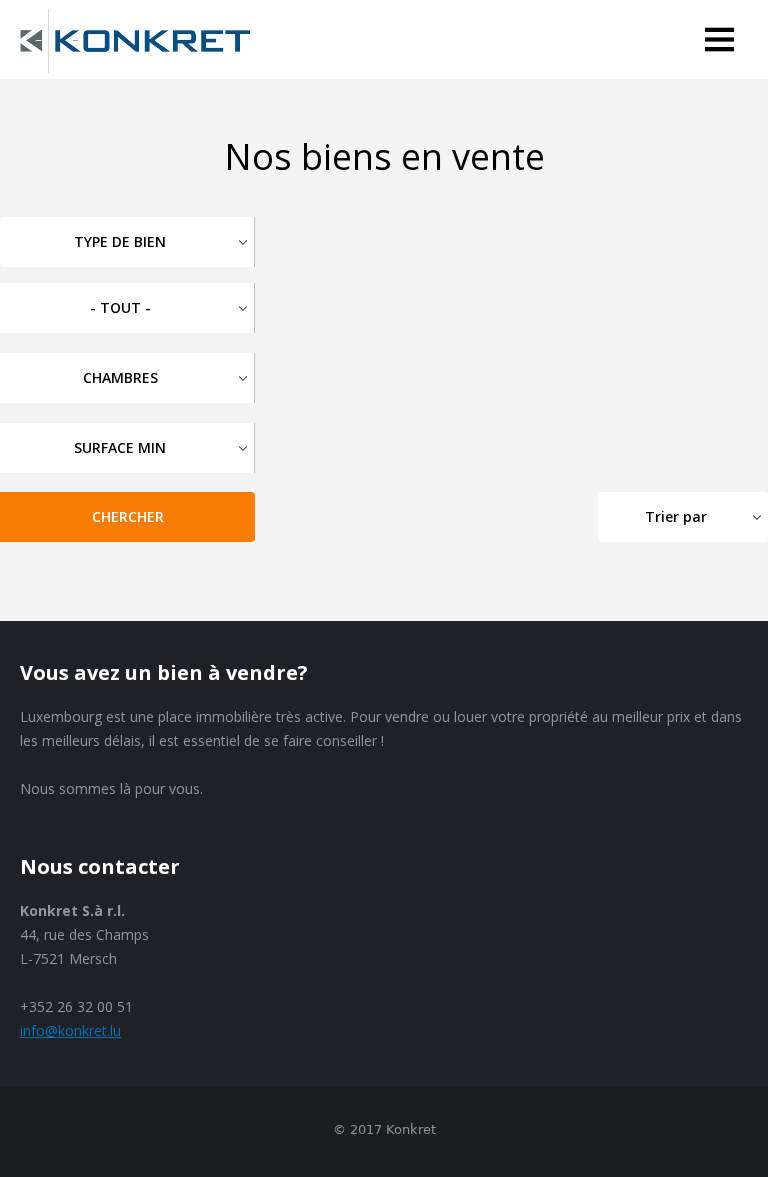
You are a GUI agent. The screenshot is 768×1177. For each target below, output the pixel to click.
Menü (726, 43)
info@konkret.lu (70, 1030)
